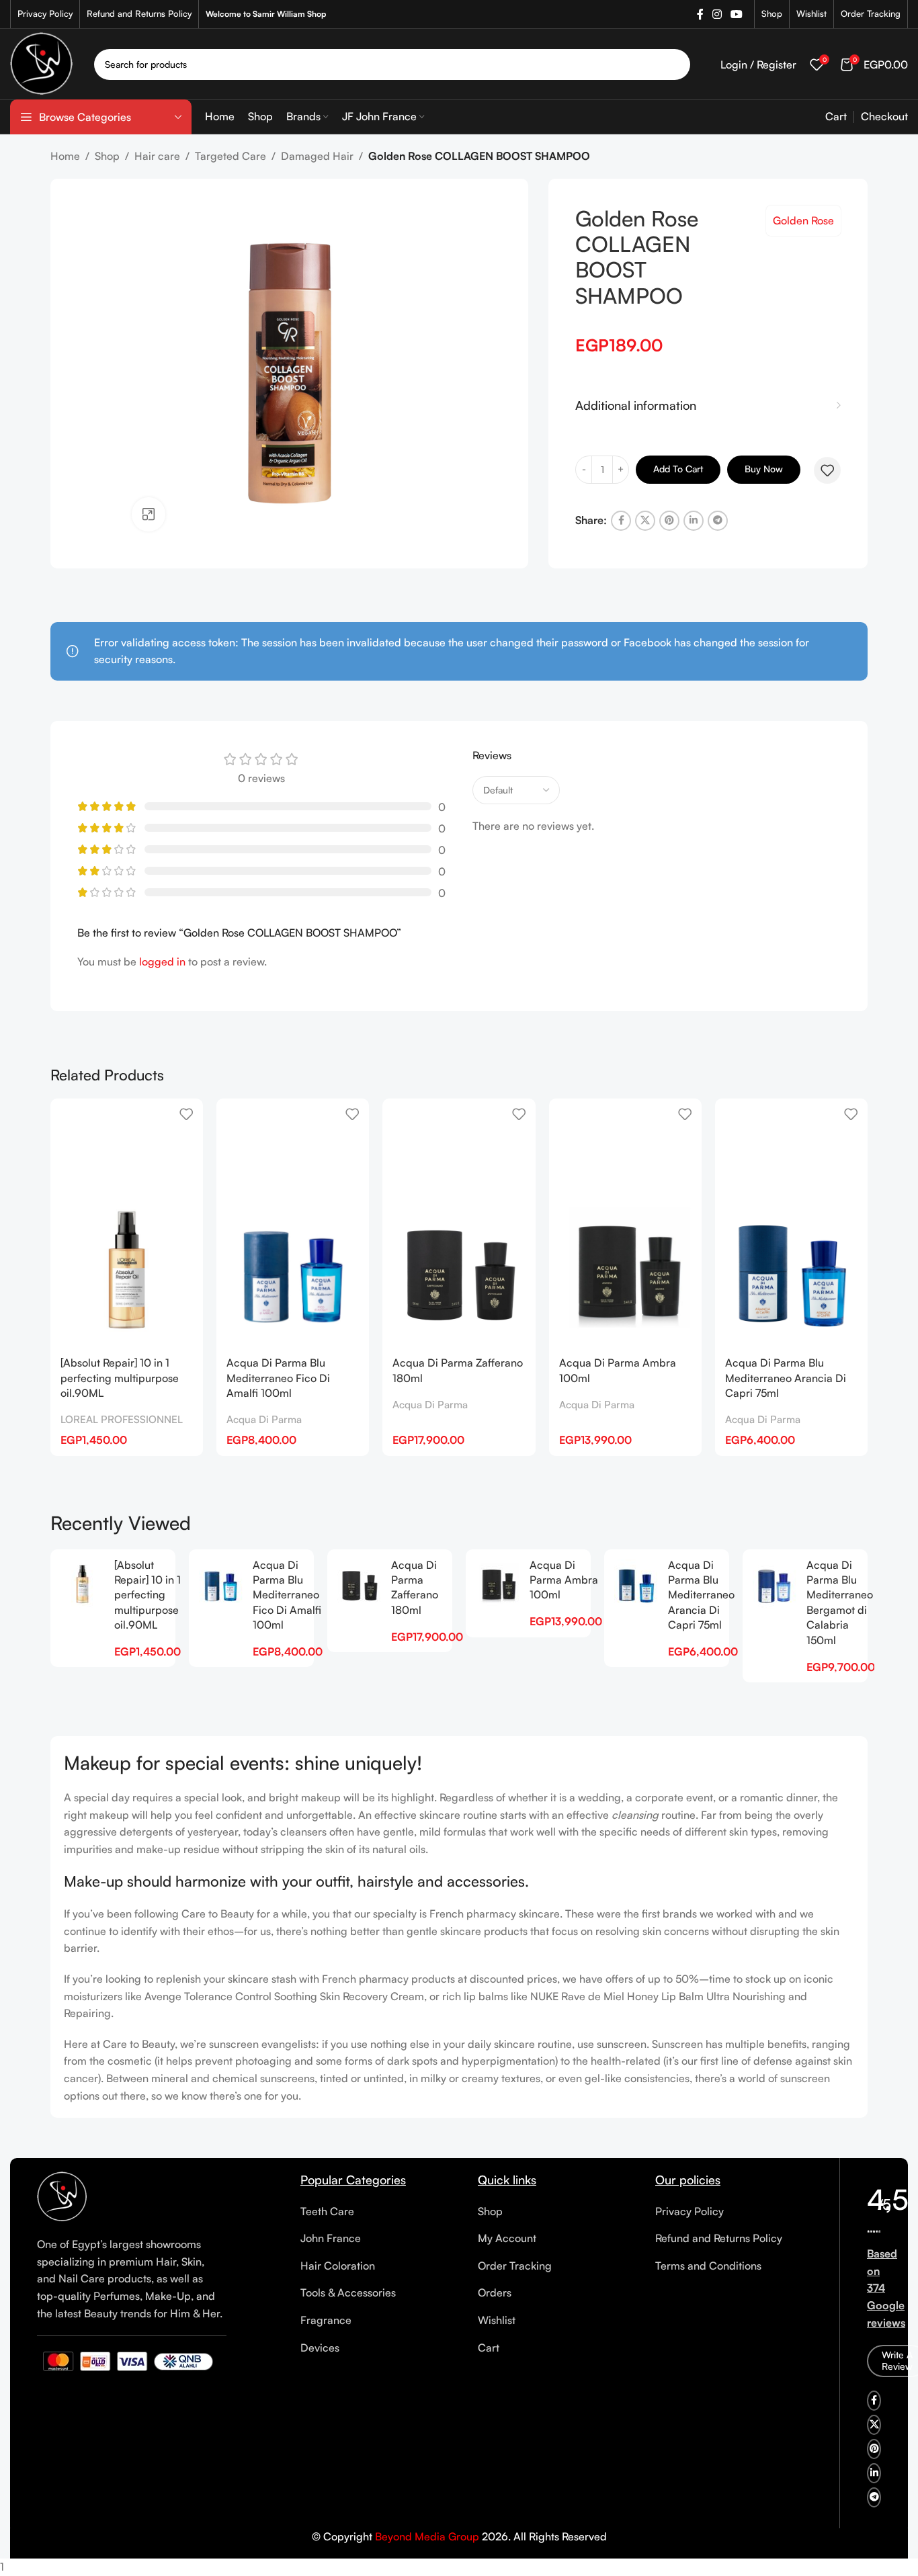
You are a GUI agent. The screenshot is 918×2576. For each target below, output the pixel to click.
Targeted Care (231, 156)
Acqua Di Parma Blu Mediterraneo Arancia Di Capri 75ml (786, 1378)
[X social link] (645, 521)
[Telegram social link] (718, 521)
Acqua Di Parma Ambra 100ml (564, 1580)
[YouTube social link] (737, 14)
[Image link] (62, 2196)
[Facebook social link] (700, 14)
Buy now (764, 469)
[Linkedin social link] (694, 521)
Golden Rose (803, 220)
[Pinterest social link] (669, 521)
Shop (107, 156)
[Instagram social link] (717, 14)
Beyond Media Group (427, 2536)
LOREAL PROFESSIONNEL (122, 1419)
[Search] (675, 65)
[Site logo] (42, 62)
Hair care (157, 156)
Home (65, 156)
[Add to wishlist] (827, 470)
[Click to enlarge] (149, 514)
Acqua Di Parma (264, 1419)
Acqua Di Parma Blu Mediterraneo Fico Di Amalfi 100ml (278, 1378)
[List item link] (379, 2212)
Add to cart (678, 469)
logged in (162, 961)
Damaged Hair (317, 156)
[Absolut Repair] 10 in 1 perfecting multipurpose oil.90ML (120, 1378)
